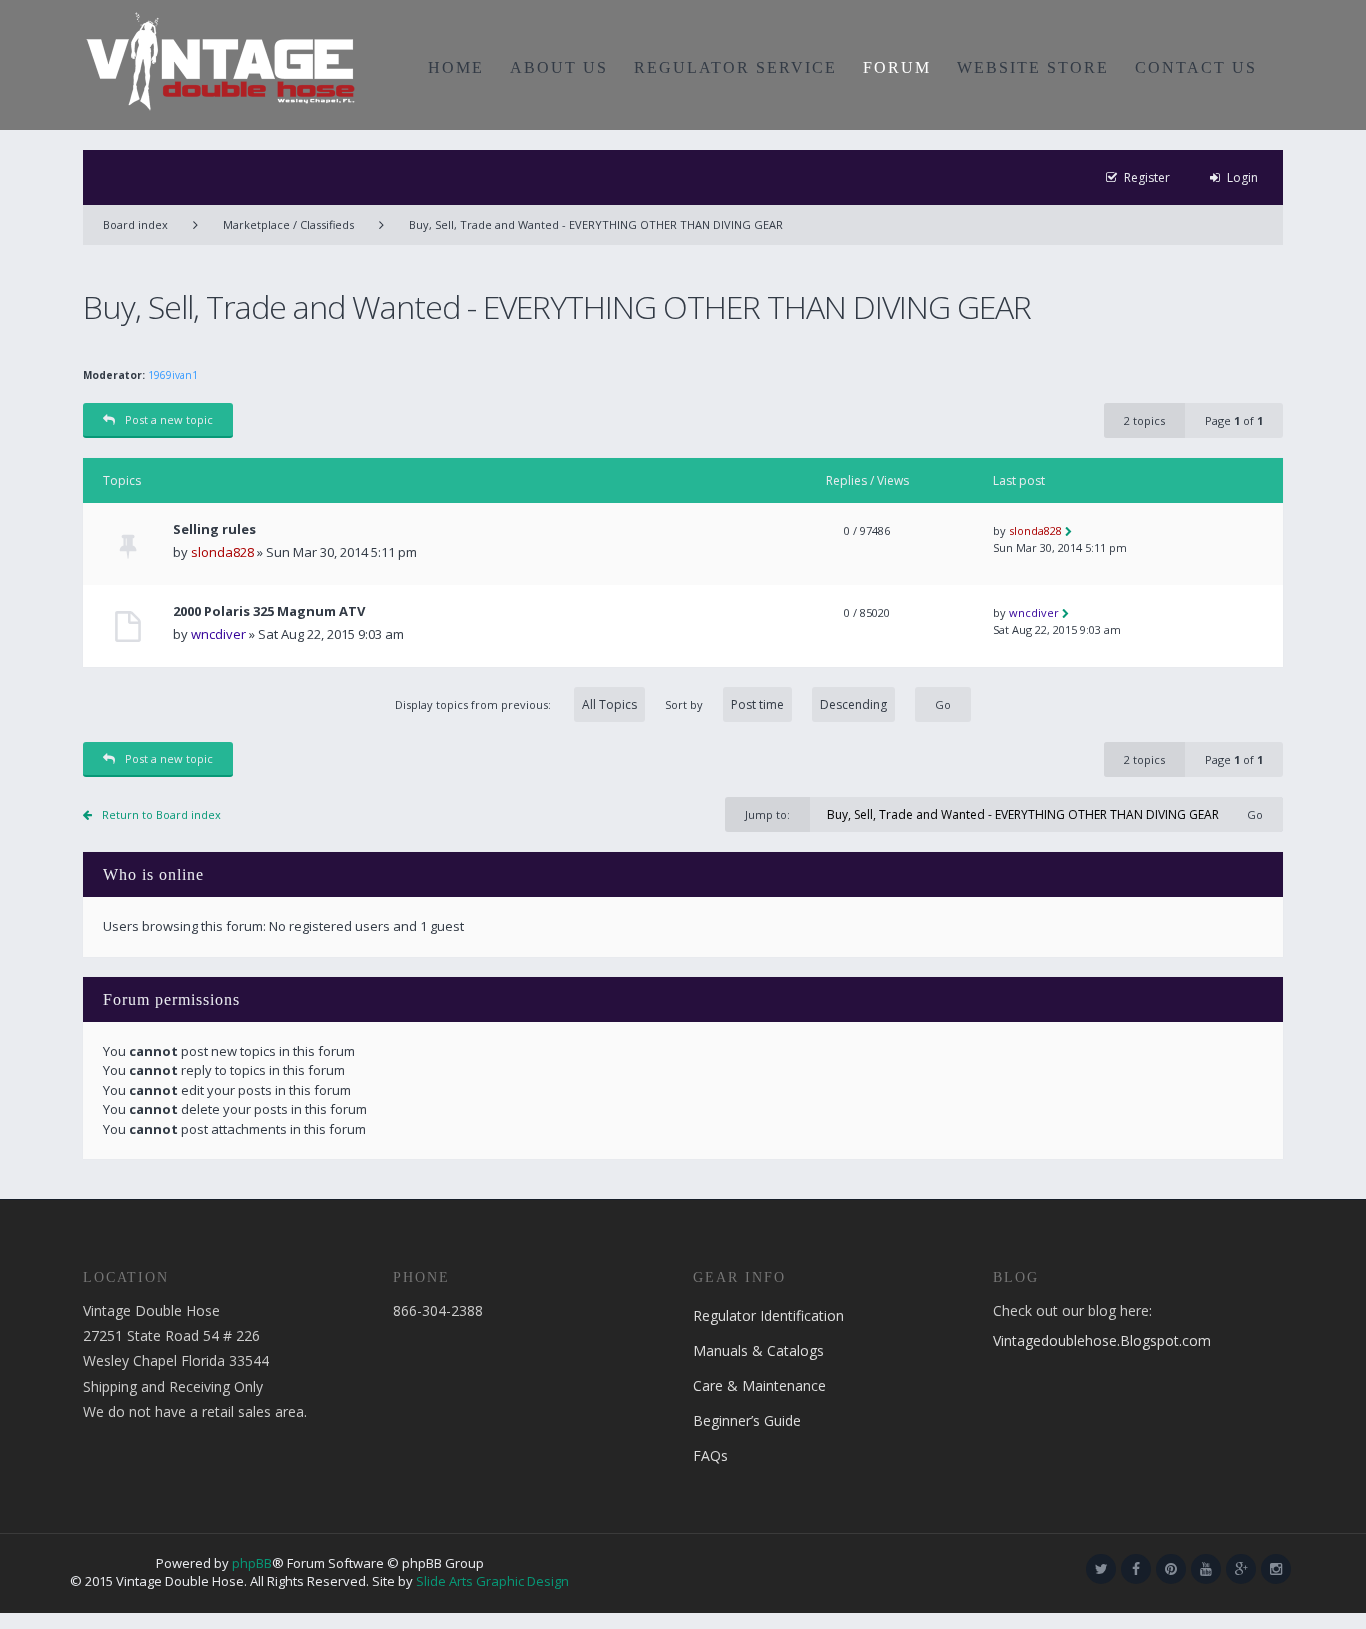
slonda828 (222, 552)
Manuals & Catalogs (758, 1350)
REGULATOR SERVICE (735, 67)
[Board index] (220, 60)
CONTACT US (1196, 67)
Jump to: (767, 814)
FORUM (897, 67)
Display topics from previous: (474, 704)
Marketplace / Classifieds (288, 224)
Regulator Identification (768, 1315)
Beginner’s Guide (747, 1420)
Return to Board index (161, 814)
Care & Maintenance (759, 1385)
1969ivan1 (173, 375)
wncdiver (218, 634)
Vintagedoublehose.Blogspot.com (1102, 1340)
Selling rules (214, 529)
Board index (135, 224)
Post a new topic (169, 419)
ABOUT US (559, 67)
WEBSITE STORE (1033, 67)
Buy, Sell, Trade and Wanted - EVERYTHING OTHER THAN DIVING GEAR (596, 224)
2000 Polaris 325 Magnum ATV (269, 611)
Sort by (684, 704)
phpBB (252, 1563)
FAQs (710, 1455)
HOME (456, 67)
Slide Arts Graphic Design (492, 1581)
